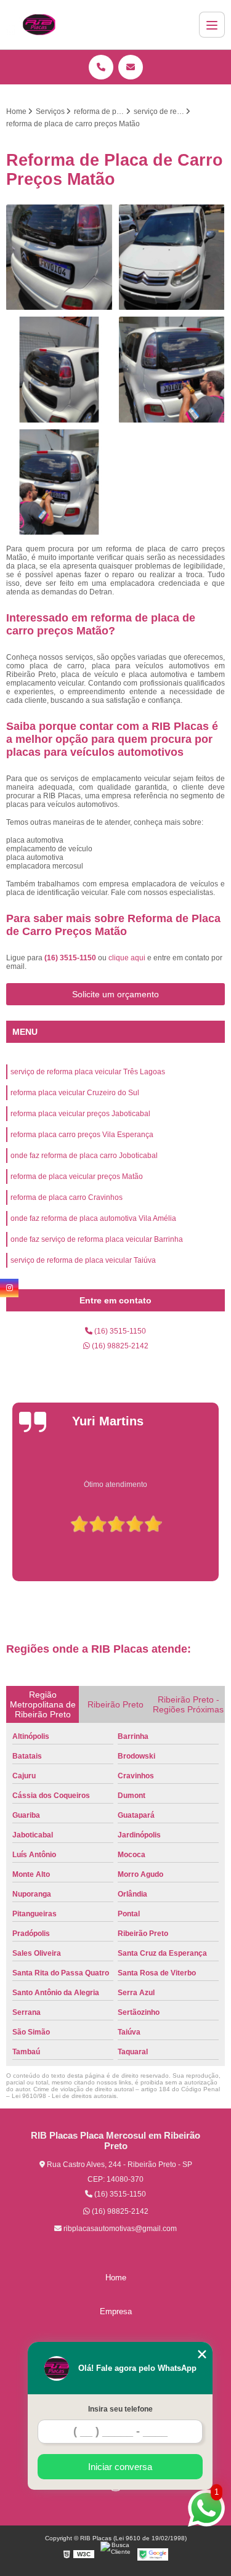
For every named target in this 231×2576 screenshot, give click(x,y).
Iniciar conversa (120, 2467)
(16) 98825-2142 (119, 1346)
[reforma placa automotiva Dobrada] (59, 370)
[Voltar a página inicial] (39, 25)
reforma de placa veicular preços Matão (77, 1177)
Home (116, 2278)
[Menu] (212, 25)
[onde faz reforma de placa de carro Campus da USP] (172, 370)
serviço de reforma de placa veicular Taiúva (83, 1260)
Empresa (116, 2311)
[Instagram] (9, 1288)
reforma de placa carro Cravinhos (67, 1197)
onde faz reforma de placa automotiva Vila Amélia (93, 1218)
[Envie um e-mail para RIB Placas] (131, 67)
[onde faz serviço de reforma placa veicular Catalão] (59, 258)
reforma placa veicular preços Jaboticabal (80, 1114)
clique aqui (127, 958)
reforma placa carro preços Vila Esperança (82, 1135)
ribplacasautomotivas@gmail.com (119, 2229)
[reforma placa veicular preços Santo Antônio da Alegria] (59, 483)
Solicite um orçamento (115, 994)
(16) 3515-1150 (71, 958)
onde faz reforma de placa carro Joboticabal (84, 1156)
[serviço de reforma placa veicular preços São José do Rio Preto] (172, 258)
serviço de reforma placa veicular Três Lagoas (88, 1072)
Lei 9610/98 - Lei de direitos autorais (64, 2096)
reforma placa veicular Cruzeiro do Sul (75, 1093)
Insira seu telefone (120, 2409)
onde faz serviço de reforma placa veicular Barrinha (97, 1239)
